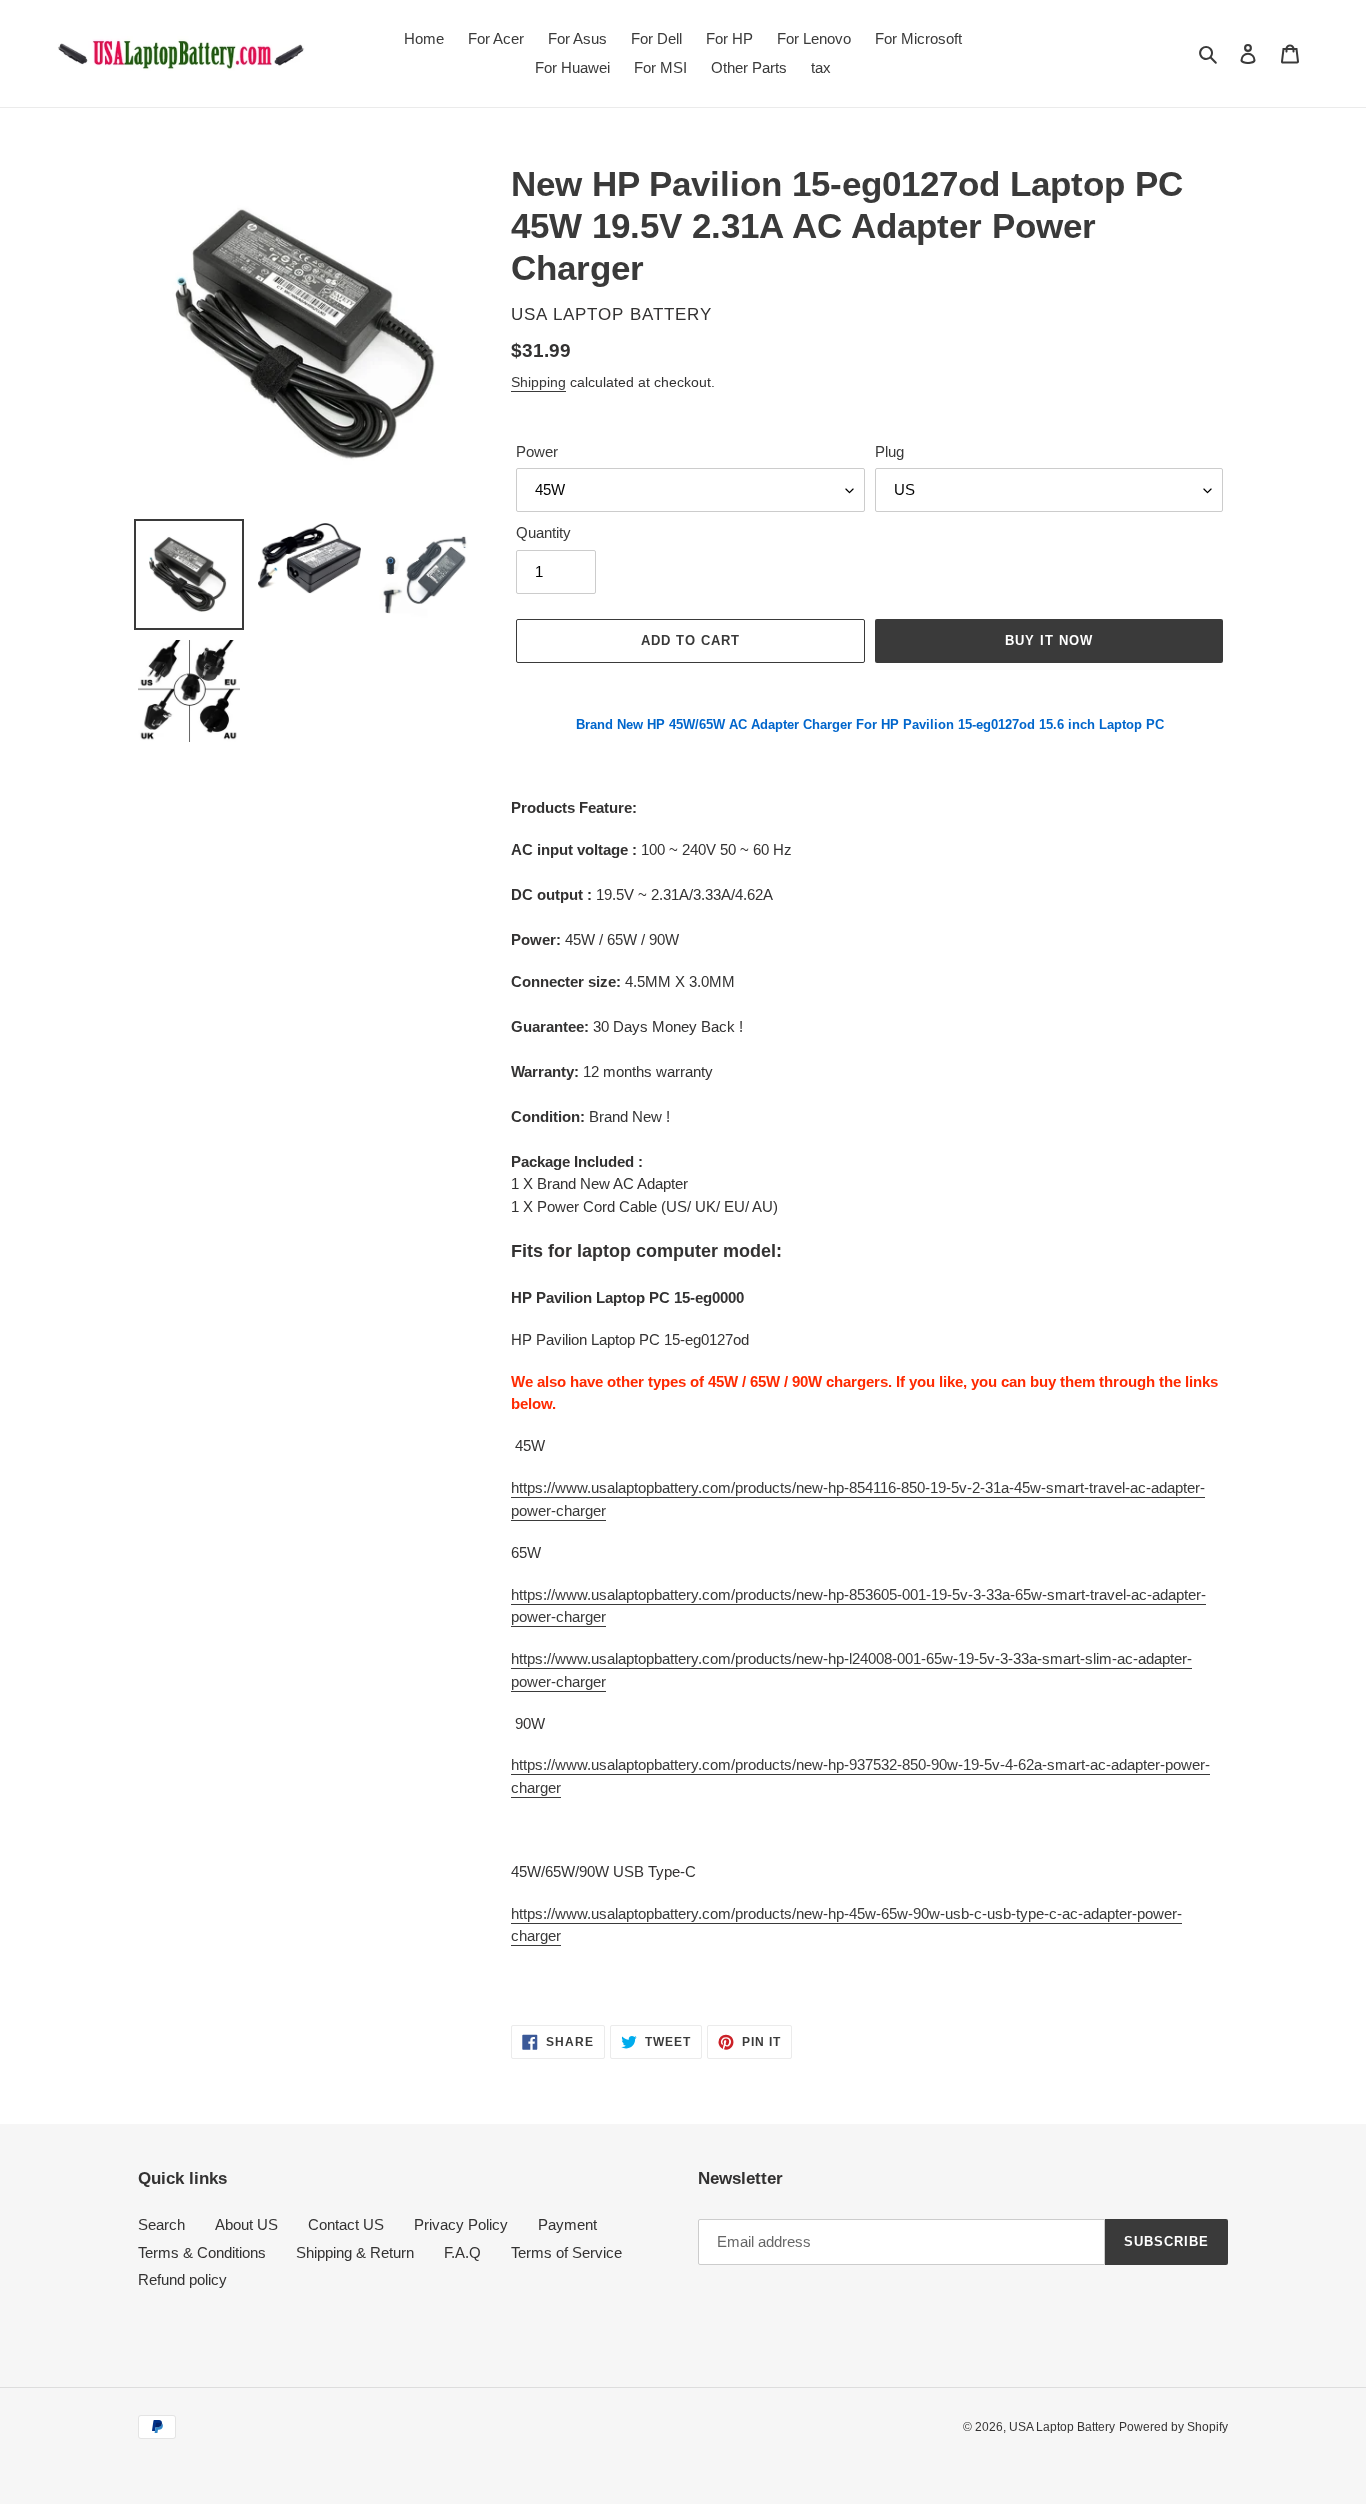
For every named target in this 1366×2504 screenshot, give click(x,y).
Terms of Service (566, 2252)
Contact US (346, 2224)
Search (161, 2224)
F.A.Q (462, 2252)
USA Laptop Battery (1062, 2427)
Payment (567, 2224)
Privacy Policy (461, 2224)
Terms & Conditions (202, 2252)
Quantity (543, 532)
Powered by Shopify (1173, 2427)
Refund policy (182, 2279)
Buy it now (1049, 640)
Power (537, 451)
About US (246, 2224)
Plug (889, 451)
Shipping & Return (355, 2252)
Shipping (538, 382)
